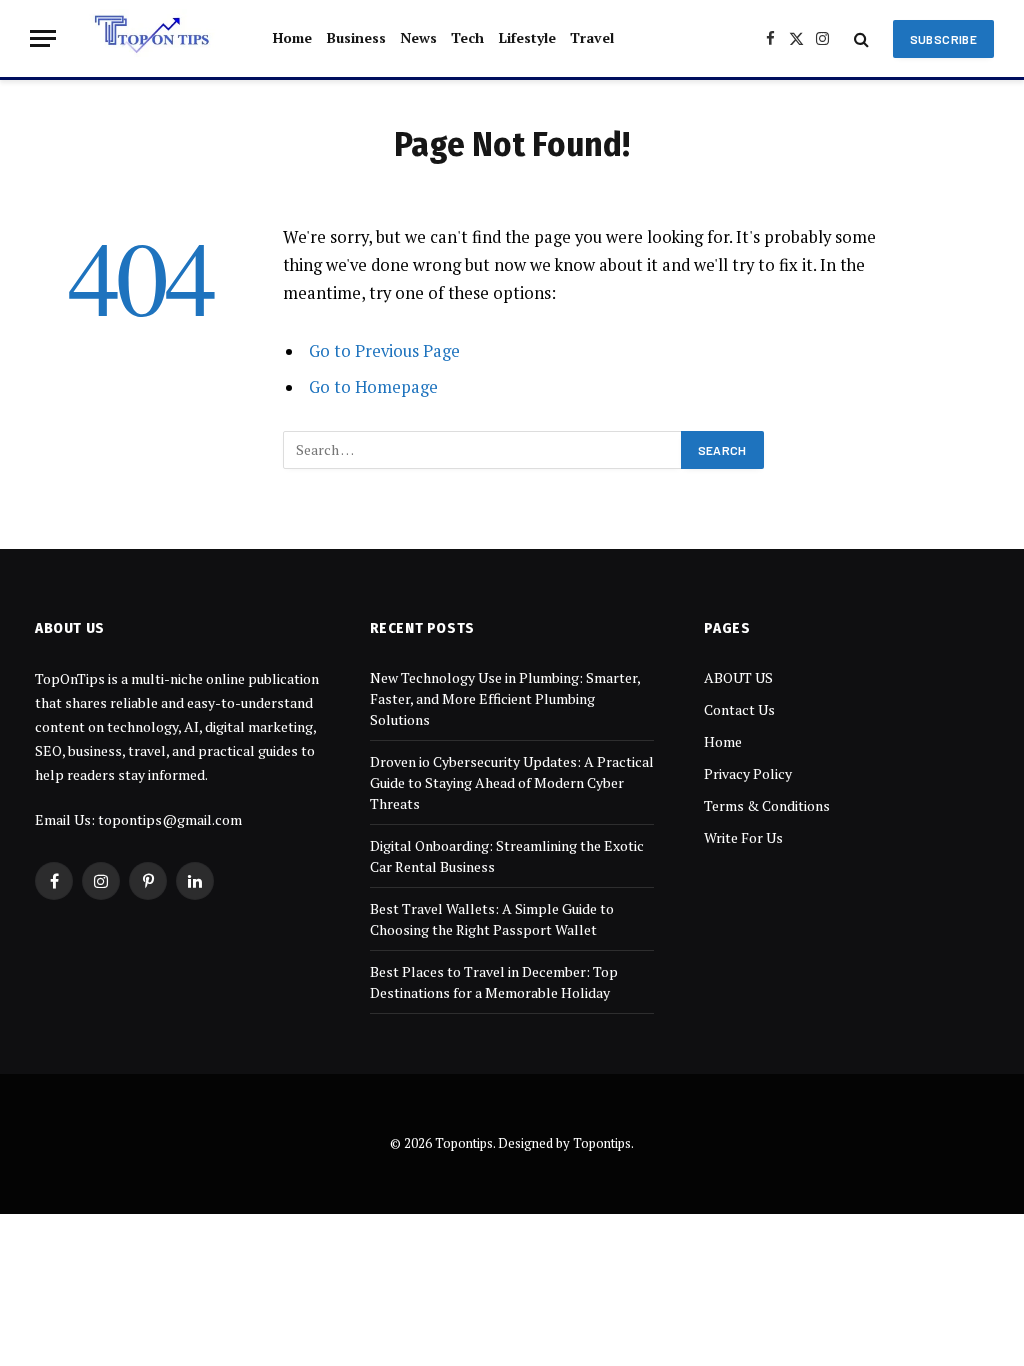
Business (356, 37)
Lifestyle (527, 37)
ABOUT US (738, 677)
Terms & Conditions (767, 805)
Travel (592, 37)
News (418, 37)
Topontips (602, 1143)
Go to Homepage (373, 387)
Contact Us (739, 709)
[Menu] (43, 38)
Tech (467, 37)
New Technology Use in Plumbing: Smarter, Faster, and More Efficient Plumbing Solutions (505, 698)
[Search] (861, 38)
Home (292, 37)
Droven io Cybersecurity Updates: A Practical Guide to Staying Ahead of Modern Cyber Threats (512, 782)
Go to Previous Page (384, 351)
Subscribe (943, 39)
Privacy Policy (748, 773)
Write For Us (743, 837)
